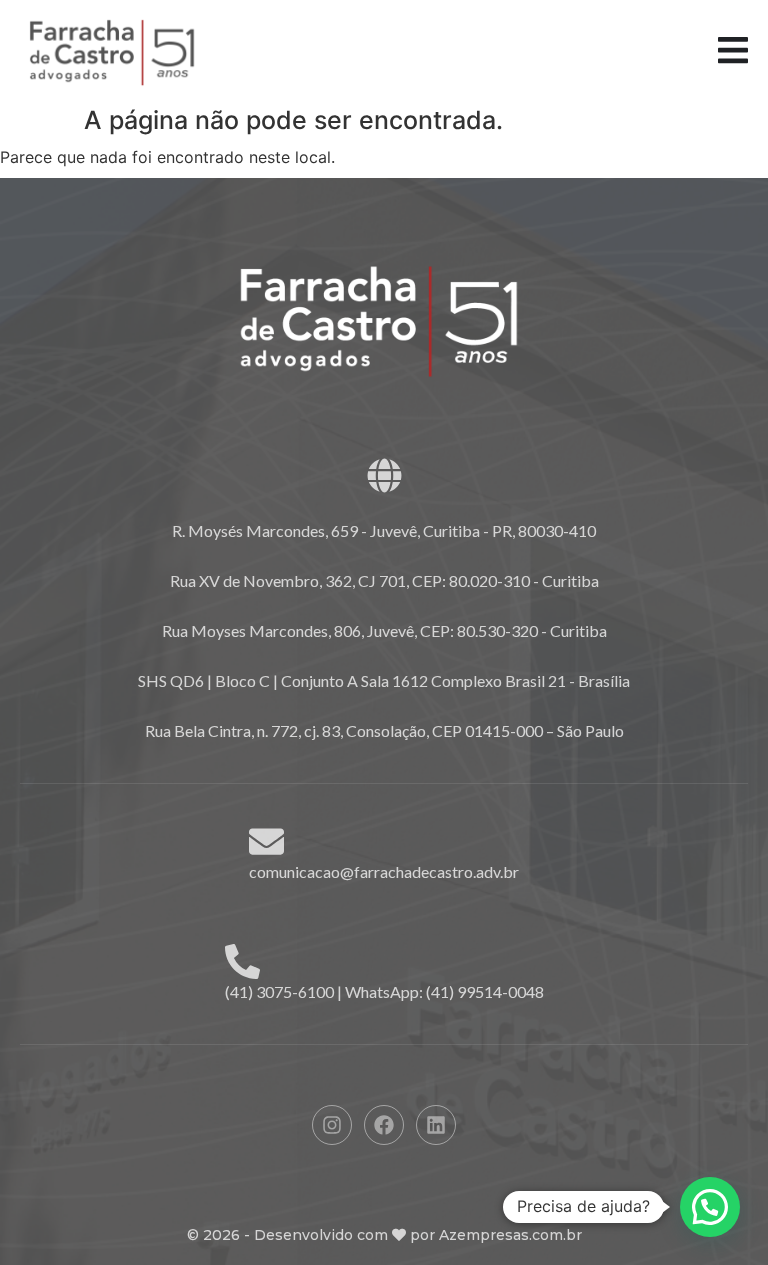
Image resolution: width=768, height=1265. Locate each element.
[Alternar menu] (733, 50)
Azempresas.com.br (510, 1235)
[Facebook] (384, 1125)
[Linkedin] (436, 1125)
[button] (710, 1207)
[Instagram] (332, 1125)
